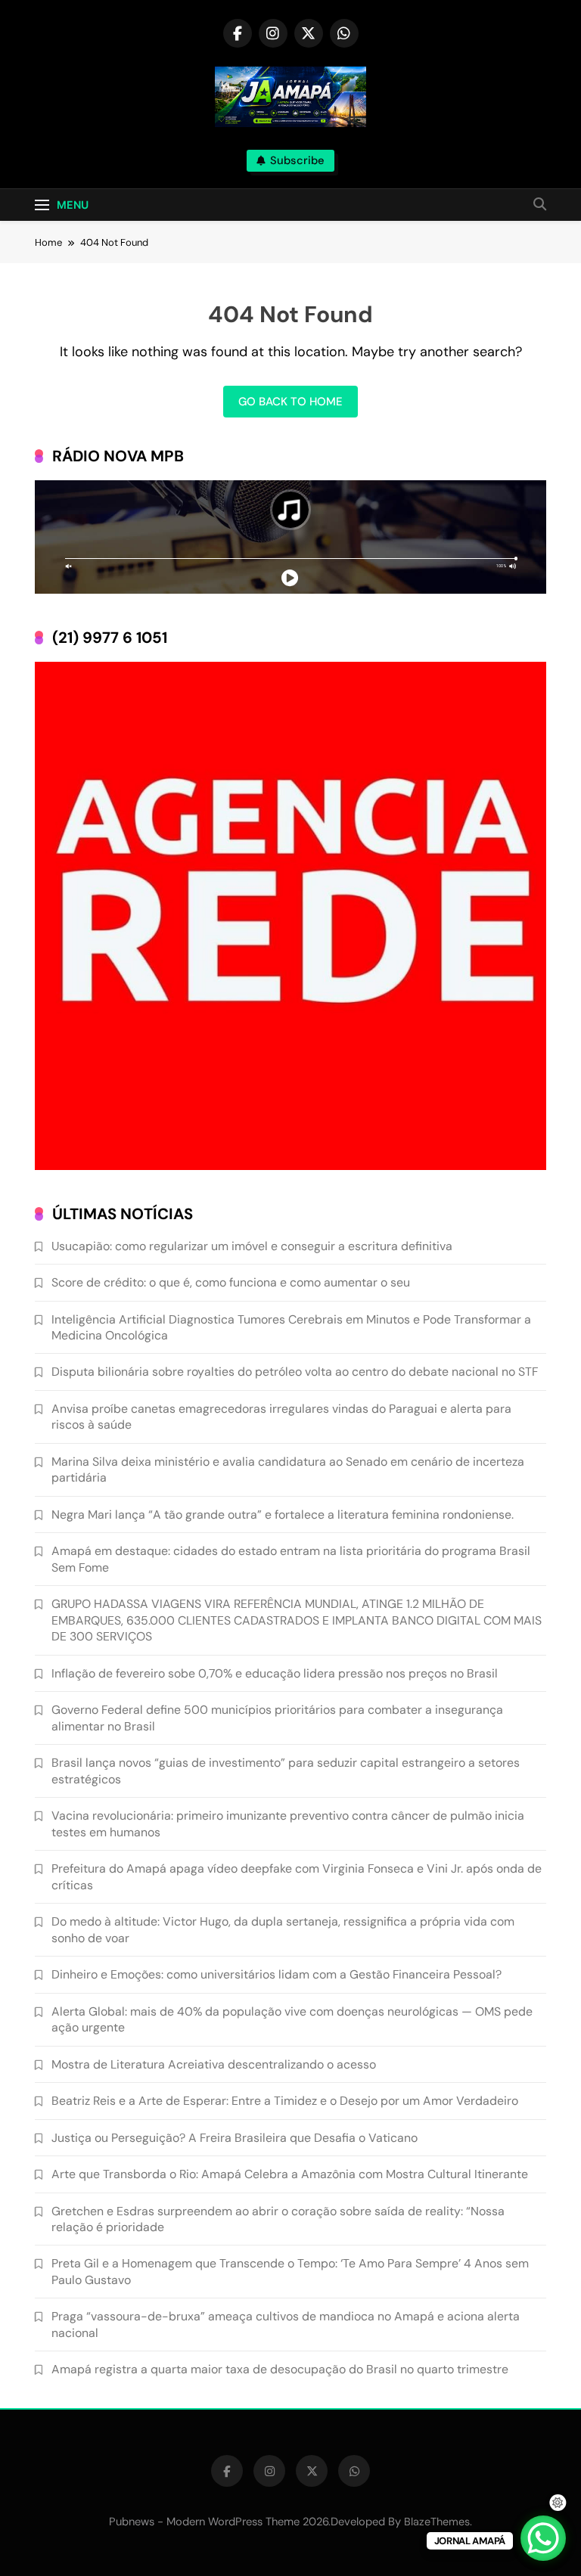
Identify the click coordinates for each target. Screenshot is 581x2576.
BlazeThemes (437, 2522)
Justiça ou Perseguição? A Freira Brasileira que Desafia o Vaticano (235, 2138)
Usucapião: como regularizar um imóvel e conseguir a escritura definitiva (252, 1246)
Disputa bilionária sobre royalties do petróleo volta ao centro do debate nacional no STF (295, 1372)
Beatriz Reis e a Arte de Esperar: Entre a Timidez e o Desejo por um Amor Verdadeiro (285, 2101)
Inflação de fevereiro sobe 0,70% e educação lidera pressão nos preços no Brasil (275, 1673)
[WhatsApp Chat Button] (543, 2538)
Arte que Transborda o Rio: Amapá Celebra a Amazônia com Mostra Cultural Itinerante (290, 2174)
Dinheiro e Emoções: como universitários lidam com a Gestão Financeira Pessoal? (277, 1974)
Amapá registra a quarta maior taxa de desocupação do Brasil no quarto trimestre (280, 2369)
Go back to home (290, 402)
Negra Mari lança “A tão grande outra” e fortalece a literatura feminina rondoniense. (283, 1515)
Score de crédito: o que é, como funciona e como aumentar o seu (231, 1282)
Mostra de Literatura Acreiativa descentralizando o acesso (214, 2064)
